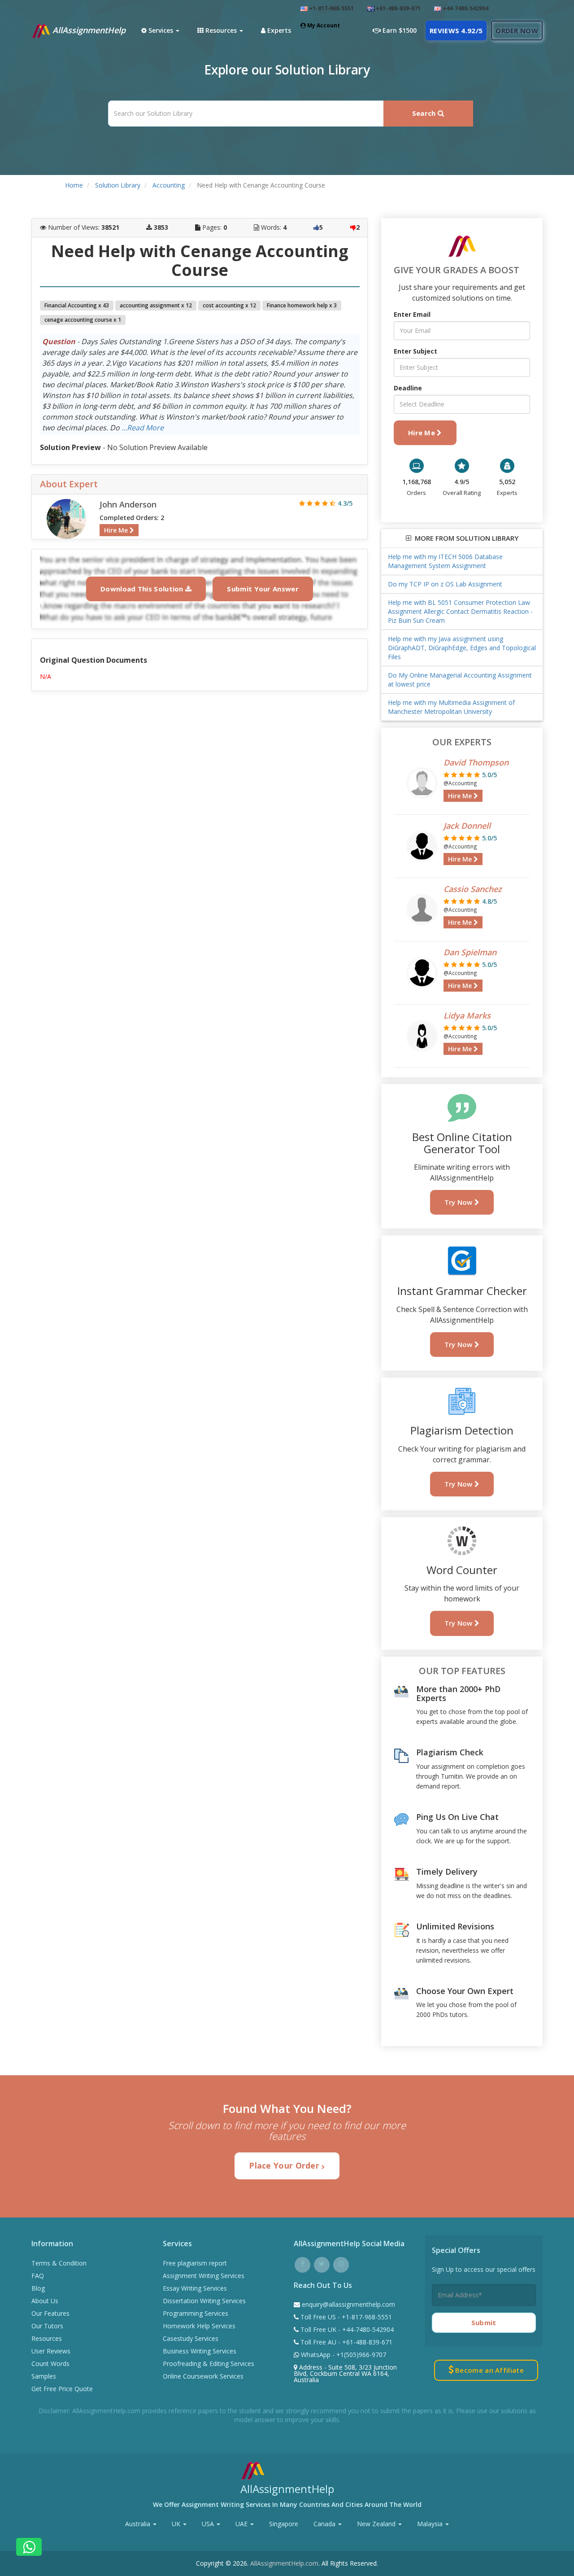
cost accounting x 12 (229, 305)
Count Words (50, 2364)
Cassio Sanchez (473, 889)
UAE (242, 2524)
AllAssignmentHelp (88, 30)
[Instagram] (341, 2263)
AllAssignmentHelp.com (284, 2563)
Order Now (517, 31)
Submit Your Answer (263, 589)
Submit (484, 2322)
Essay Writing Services (195, 2288)
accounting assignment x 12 (156, 305)
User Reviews (51, 2351)
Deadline (408, 388)
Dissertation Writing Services (204, 2301)
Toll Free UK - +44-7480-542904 (346, 2329)
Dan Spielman (470, 952)
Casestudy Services (191, 2338)
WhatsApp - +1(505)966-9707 (343, 2355)
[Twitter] (322, 2263)
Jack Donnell (467, 826)
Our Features (50, 2313)
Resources (47, 2338)
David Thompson (476, 762)
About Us (45, 2301)
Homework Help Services (199, 2326)
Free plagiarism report (195, 2263)
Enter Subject (415, 351)
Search (425, 113)
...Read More (143, 428)
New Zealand (377, 2524)
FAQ (38, 2276)
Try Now (459, 1202)
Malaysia (431, 2524)
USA (209, 2524)
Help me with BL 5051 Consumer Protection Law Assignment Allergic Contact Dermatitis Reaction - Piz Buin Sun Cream (460, 611)
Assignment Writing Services (204, 2276)
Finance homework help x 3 (302, 305)
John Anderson (128, 504)
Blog (38, 2288)
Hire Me (117, 530)
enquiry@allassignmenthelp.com (348, 2304)
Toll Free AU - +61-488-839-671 (346, 2342)
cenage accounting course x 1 (83, 320)
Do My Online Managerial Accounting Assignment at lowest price (460, 680)
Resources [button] (221, 30)
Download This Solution (143, 589)
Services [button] (161, 30)
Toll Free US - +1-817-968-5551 (345, 2317)
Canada (325, 2524)
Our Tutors (47, 2326)
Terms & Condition (59, 2263)
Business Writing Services (200, 2351)
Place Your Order (285, 2165)
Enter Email (412, 314)
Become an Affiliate (489, 2370)
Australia (139, 2524)
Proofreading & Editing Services (209, 2364)
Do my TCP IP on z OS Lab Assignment (445, 584)
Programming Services (196, 2313)
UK (177, 2524)
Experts (278, 30)
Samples (44, 2376)
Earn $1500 (399, 30)
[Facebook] (302, 2263)
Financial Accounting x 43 (77, 305)
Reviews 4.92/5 (456, 31)
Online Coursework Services (203, 2376)
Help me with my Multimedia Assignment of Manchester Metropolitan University (451, 707)
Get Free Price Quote (62, 2389)
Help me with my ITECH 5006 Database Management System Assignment (445, 561)
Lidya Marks (467, 1015)
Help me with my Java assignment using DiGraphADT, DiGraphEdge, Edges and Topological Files (462, 648)
